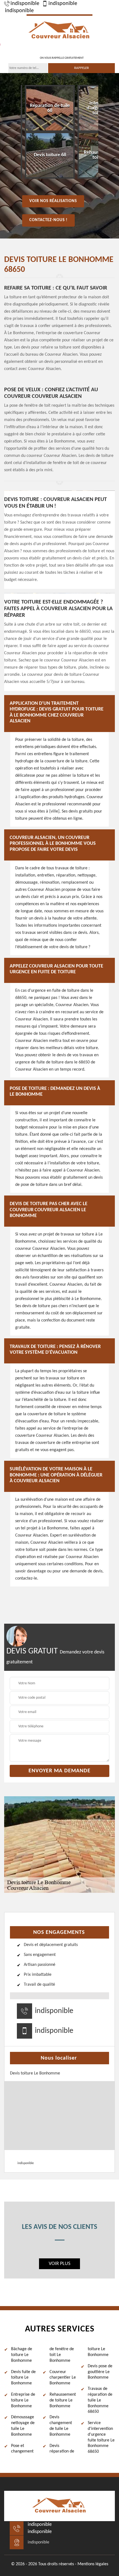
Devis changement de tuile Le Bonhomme (61, 2426)
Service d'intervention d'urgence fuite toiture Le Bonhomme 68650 (101, 2437)
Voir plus (59, 2264)
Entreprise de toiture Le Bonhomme (23, 2400)
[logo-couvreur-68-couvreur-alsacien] (59, 30)
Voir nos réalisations (53, 201)
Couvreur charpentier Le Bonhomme (63, 2378)
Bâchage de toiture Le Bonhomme (22, 2355)
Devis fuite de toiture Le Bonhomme (23, 2378)
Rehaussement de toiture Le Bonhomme (63, 2400)
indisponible (25, 4)
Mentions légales (93, 2564)
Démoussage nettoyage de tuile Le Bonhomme (23, 2426)
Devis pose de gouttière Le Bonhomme (100, 2372)
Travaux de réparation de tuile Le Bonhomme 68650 (100, 2400)
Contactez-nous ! (48, 220)
